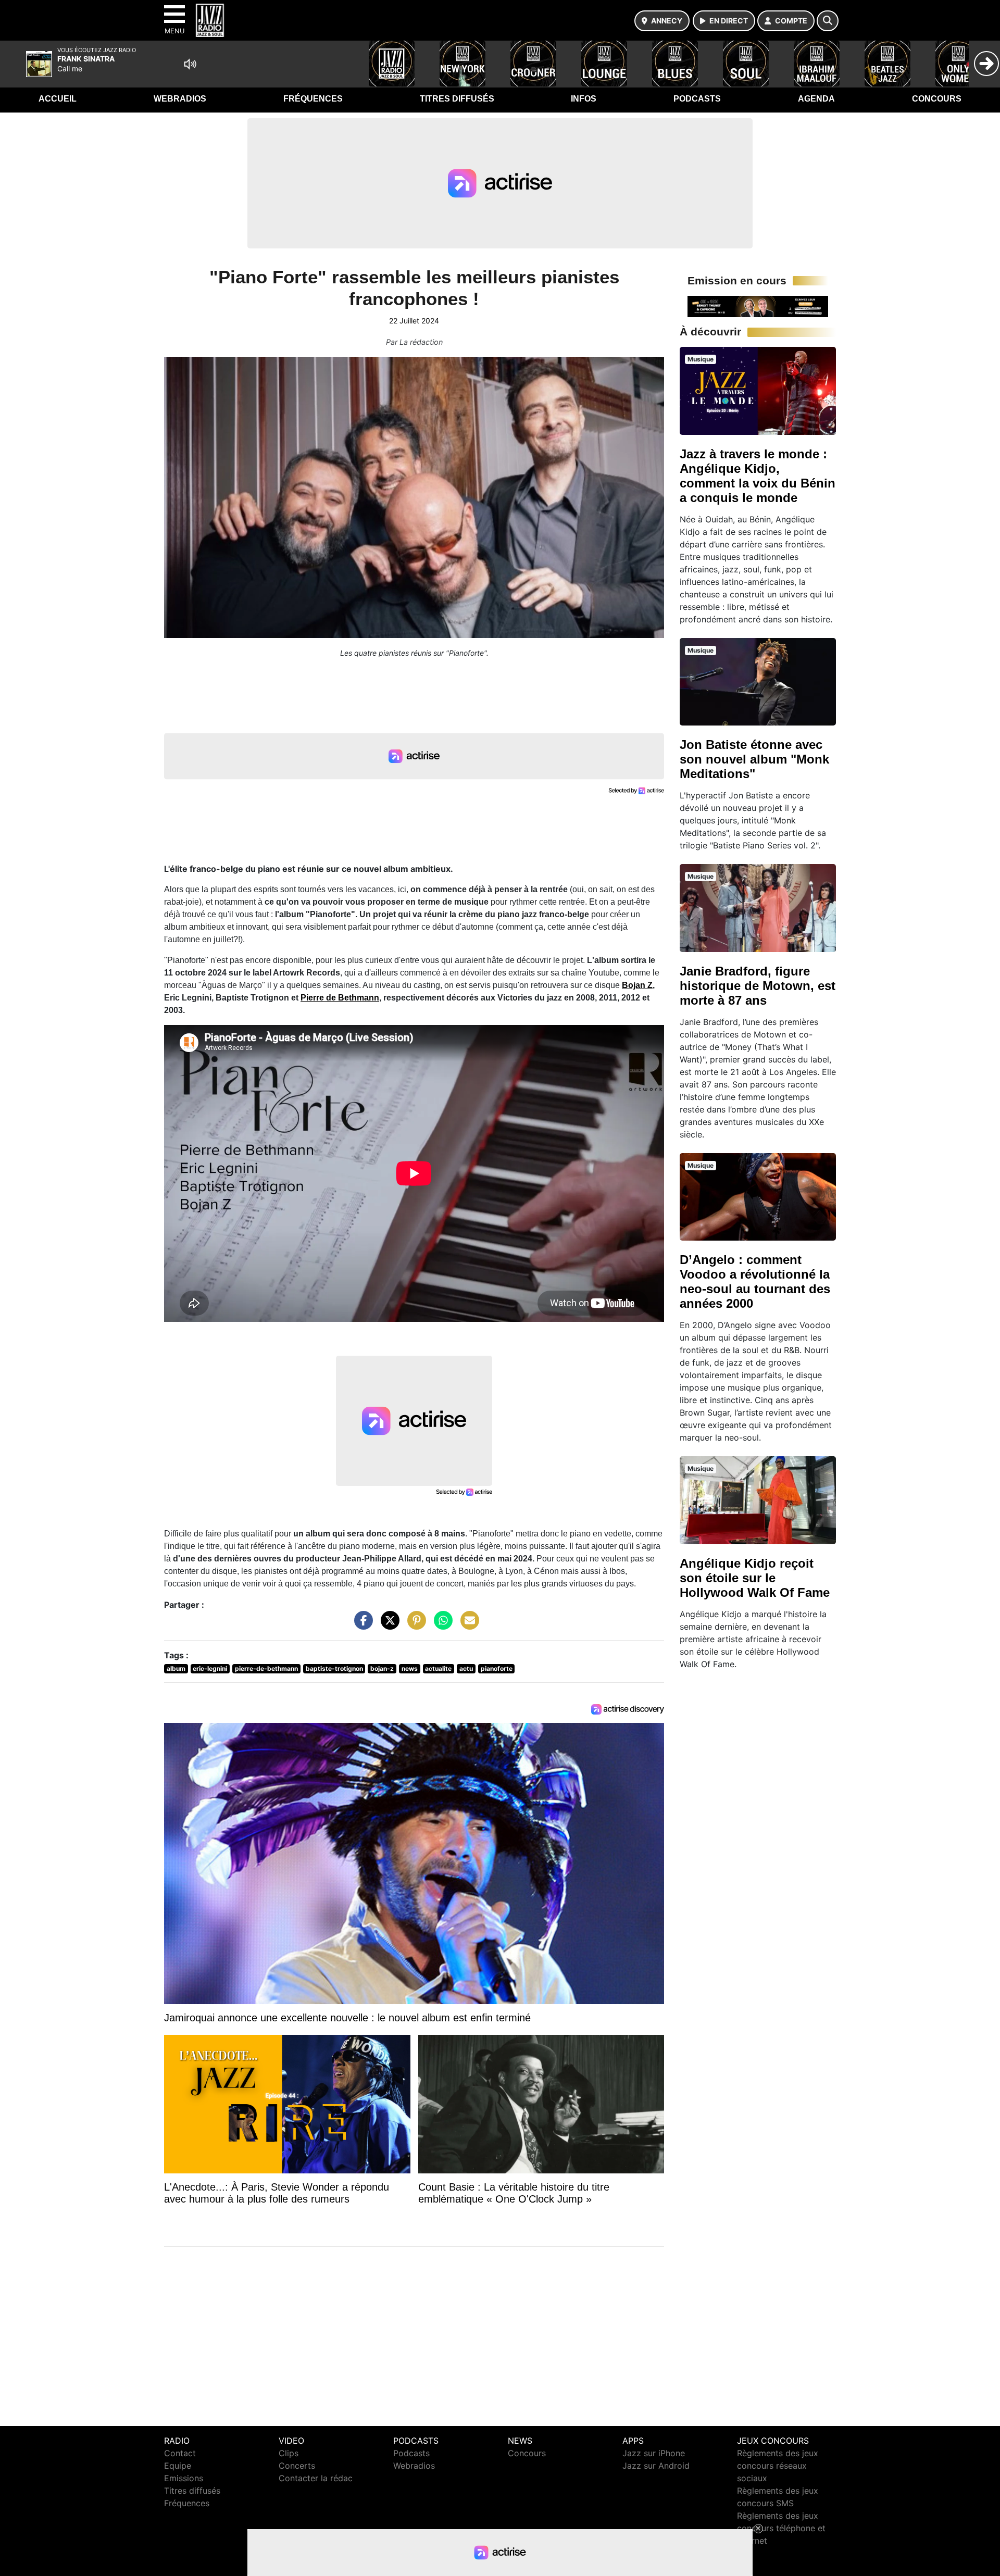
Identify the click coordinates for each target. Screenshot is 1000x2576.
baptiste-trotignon (334, 1668)
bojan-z (382, 1668)
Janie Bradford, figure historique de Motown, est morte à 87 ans (758, 986)
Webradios (180, 99)
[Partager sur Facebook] (361, 1625)
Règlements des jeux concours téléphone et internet (781, 2528)
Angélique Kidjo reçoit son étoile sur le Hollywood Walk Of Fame (755, 1578)
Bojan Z (637, 985)
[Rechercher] (828, 21)
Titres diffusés (457, 99)
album (176, 1668)
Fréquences (313, 99)
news (410, 1668)
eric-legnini (210, 1668)
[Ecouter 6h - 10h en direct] (758, 306)
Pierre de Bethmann (340, 998)
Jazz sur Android (656, 2466)
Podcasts (697, 99)
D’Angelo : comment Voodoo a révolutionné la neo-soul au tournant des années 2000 (755, 1281)
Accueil (58, 99)
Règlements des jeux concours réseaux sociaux (778, 2466)
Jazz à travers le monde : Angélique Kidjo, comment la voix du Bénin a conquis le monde (758, 476)
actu (466, 1668)
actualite (438, 1668)
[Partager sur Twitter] (387, 1625)
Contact (180, 2453)
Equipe (178, 2466)
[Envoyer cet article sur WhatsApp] (441, 1625)
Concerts (297, 2466)
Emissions (184, 2478)
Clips (289, 2453)
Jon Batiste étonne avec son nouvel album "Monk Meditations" (754, 759)
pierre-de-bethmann (266, 1668)
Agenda (816, 99)
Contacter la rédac (316, 2478)
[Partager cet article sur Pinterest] (414, 1625)
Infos (584, 99)
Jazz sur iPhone (654, 2453)
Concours (937, 99)
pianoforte (497, 1668)
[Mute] (190, 64)
